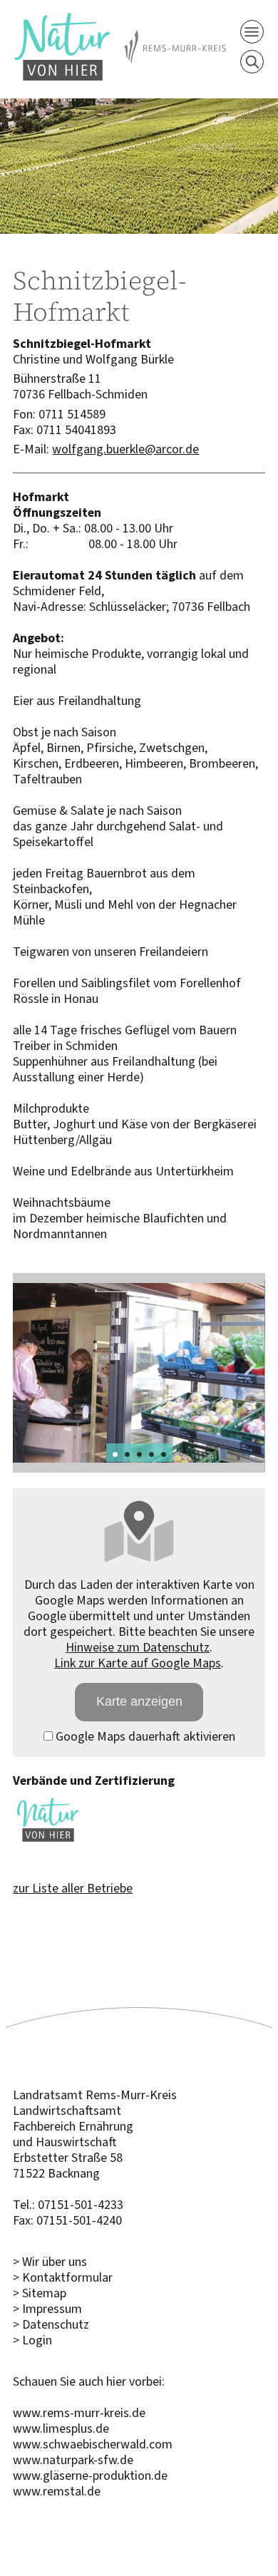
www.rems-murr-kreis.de (79, 2413)
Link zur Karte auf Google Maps (138, 1663)
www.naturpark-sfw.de (73, 2460)
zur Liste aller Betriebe (73, 1888)
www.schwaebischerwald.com (93, 2444)
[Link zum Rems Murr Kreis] (175, 38)
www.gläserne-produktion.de (90, 2475)
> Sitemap (40, 2293)
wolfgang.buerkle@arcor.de (125, 449)
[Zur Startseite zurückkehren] (62, 21)
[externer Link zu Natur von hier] (48, 1840)
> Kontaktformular (63, 2277)
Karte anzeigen (139, 1701)
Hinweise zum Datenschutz (138, 1647)
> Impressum (47, 2309)
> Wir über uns (50, 2262)
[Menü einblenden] (252, 32)
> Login (32, 2340)
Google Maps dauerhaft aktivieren (144, 1736)
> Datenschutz (51, 2324)
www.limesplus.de (61, 2428)
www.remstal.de (57, 2491)
